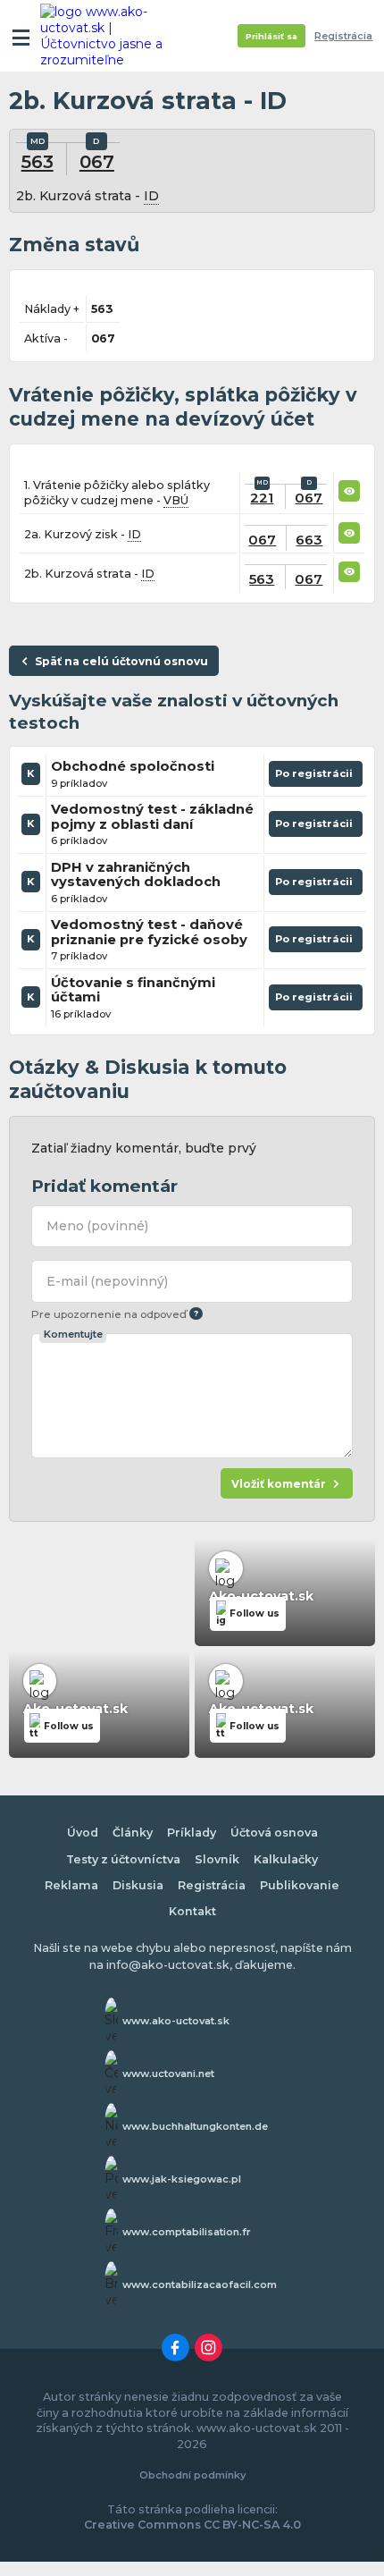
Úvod (83, 1833)
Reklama (71, 1885)
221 (262, 498)
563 (38, 161)
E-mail (107, 1281)
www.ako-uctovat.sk (176, 2021)
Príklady (192, 1833)
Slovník (217, 1859)
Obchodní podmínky (192, 2475)
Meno (97, 1226)
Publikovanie (300, 1885)
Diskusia (138, 1885)
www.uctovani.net (168, 2073)
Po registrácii (316, 777)
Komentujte (73, 1334)
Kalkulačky (286, 1859)
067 (97, 161)
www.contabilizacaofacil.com (200, 2285)
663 (309, 540)
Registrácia (343, 36)
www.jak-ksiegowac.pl (182, 2179)
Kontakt (192, 1911)
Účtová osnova (274, 1833)
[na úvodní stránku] (109, 36)
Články (133, 1833)
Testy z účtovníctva (123, 1859)
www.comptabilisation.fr (187, 2232)
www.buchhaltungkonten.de (195, 2126)
